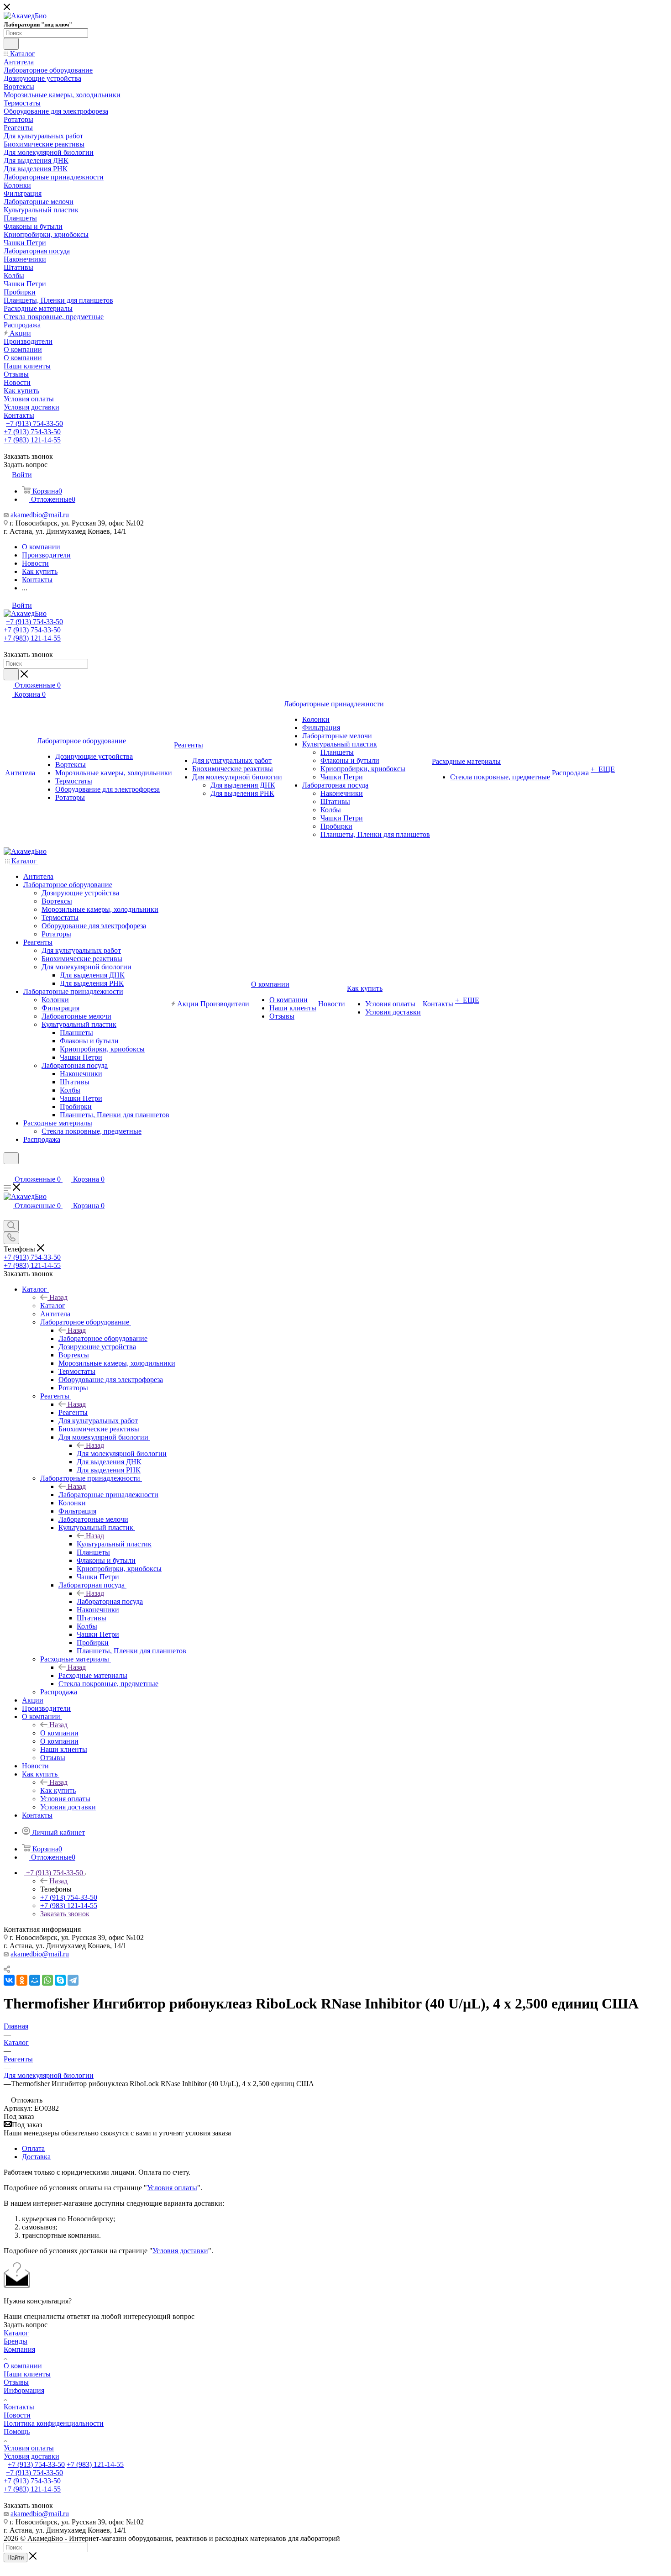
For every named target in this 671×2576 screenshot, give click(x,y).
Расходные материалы (93, 1675)
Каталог (53, 1306)
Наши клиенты (27, 2374)
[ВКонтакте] (9, 1980)
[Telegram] (73, 1980)
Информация (24, 2390)
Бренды (16, 2341)
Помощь (17, 2431)
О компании (59, 1733)
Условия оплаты (172, 2188)
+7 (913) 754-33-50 (34, 423)
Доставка (36, 2157)
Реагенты (73, 1412)
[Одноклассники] (22, 1980)
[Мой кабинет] (8, 1170)
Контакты (19, 2407)
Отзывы (16, 2382)
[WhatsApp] (47, 1980)
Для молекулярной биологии (122, 1454)
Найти (16, 2558)
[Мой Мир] (35, 1980)
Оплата (33, 2148)
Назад (58, 1297)
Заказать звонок (65, 1914)
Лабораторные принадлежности (108, 1495)
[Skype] (60, 1980)
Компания (19, 2349)
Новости (17, 2415)
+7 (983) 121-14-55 (32, 440)
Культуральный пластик (114, 1544)
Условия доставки (180, 2251)
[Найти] (11, 44)
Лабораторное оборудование (103, 1338)
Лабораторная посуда (110, 1601)
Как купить (58, 1790)
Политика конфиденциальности (54, 2423)
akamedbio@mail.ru (40, 515)
